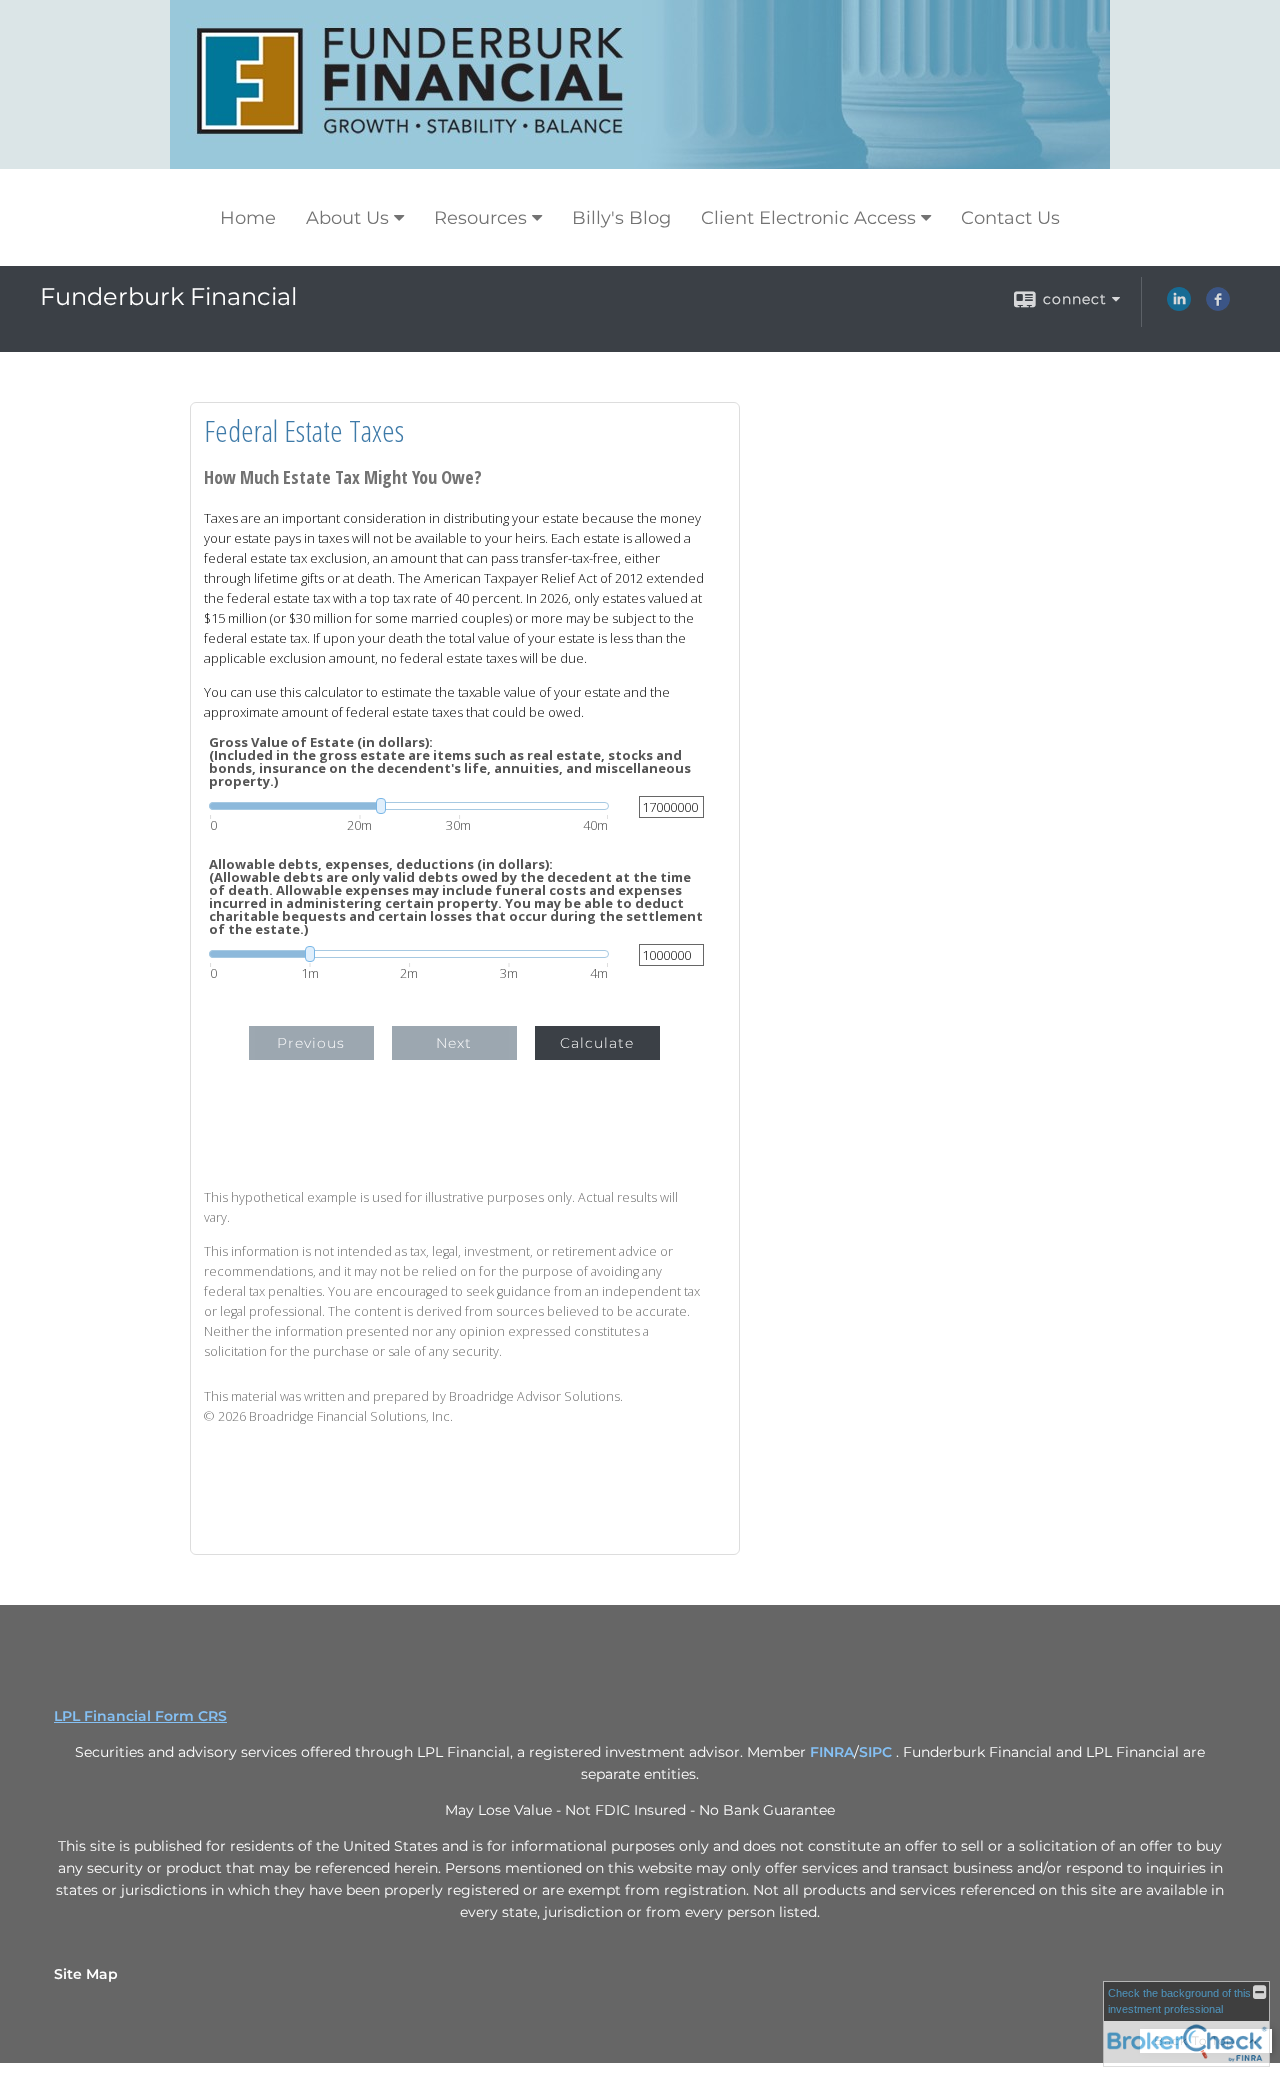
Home (248, 218)
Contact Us (1010, 218)
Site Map (86, 1974)
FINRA (832, 1752)
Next (454, 1043)
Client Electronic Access (808, 218)
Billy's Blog (621, 218)
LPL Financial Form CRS (140, 1716)
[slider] (409, 806)
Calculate (597, 1043)
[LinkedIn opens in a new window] (1179, 306)
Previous (311, 1043)
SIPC (877, 1752)
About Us (347, 218)
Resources (480, 218)
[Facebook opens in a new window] (1218, 306)
